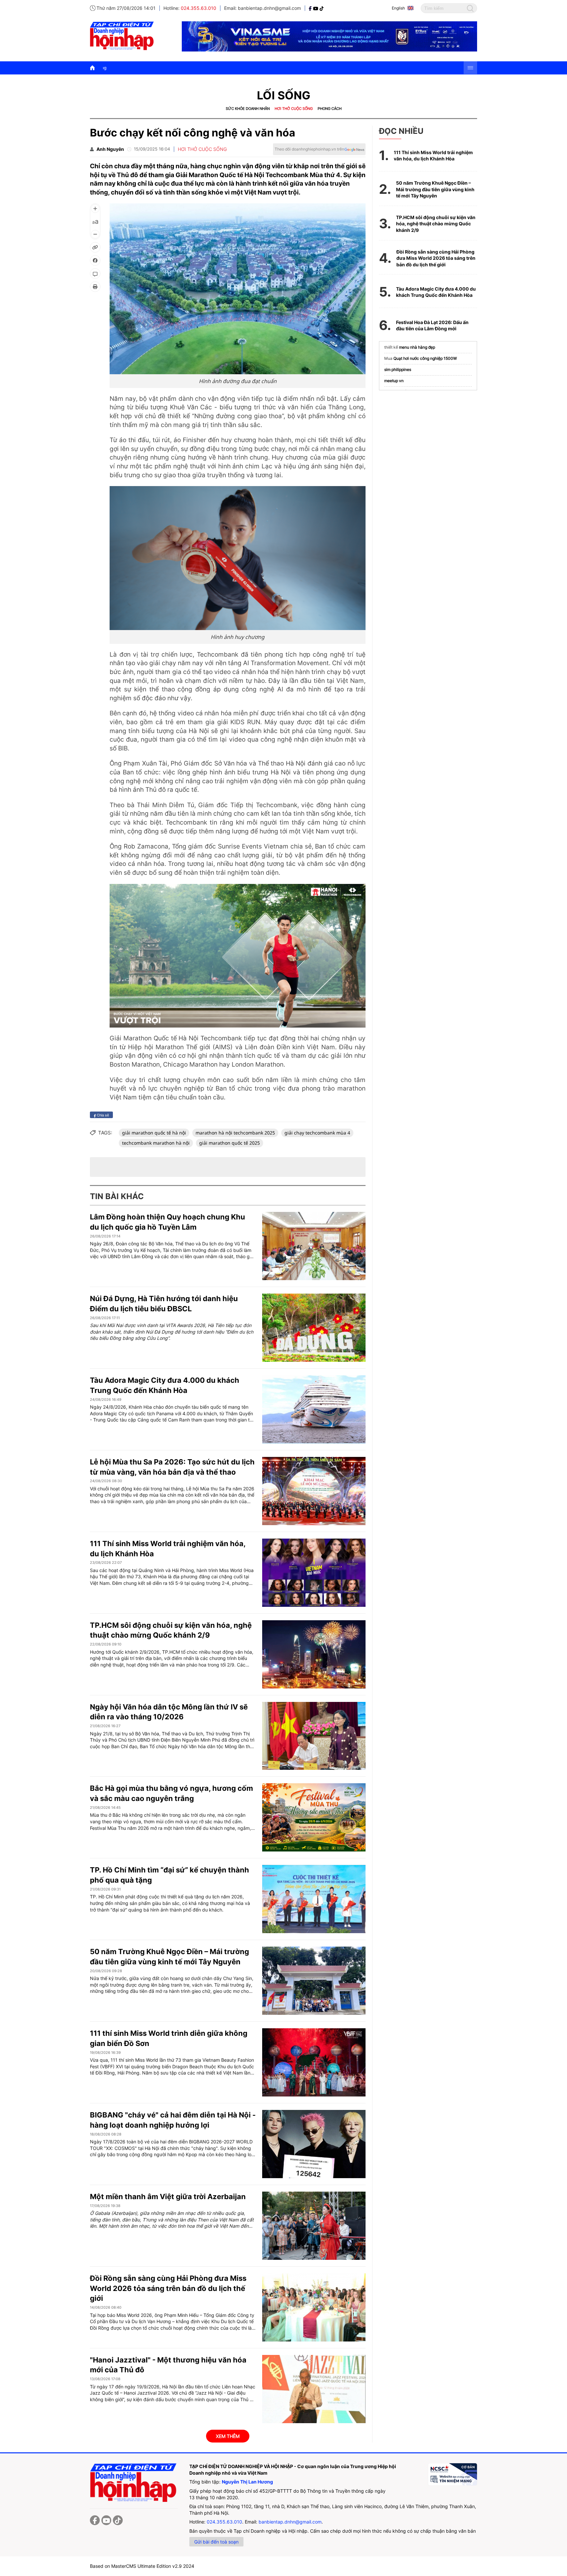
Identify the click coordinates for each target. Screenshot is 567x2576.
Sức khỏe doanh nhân (248, 109)
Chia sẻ (102, 1115)
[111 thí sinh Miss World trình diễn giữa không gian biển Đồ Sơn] (314, 2062)
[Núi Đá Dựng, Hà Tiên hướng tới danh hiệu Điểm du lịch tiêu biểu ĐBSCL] (314, 1328)
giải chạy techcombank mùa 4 (317, 1133)
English (398, 8)
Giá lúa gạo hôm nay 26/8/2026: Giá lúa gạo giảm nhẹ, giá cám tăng (250, 68)
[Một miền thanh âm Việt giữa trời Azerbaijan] (314, 2226)
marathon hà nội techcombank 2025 (235, 1133)
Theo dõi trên (309, 149)
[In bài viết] (95, 287)
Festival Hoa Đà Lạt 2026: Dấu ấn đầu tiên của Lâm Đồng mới (432, 326)
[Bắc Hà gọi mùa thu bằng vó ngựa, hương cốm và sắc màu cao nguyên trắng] (314, 1817)
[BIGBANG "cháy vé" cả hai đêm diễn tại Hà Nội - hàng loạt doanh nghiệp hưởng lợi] (314, 2144)
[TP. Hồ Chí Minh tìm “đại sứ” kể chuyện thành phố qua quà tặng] (314, 1899)
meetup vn (394, 381)
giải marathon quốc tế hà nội (154, 1133)
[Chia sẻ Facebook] (95, 260)
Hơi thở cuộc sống (294, 109)
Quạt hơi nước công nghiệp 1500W (425, 358)
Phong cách (330, 109)
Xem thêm (228, 2436)
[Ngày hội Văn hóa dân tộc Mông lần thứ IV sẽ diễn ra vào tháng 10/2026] (314, 1736)
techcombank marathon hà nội (156, 1143)
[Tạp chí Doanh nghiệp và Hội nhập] (311, 8)
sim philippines (398, 369)
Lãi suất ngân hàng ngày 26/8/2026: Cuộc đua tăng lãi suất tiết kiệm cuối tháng (413, 68)
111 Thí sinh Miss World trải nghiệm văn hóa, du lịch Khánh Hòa (433, 156)
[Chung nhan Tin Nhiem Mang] (452, 2474)
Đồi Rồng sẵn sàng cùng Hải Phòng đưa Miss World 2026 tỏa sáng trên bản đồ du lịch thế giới (168, 2288)
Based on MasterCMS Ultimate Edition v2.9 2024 (142, 2566)
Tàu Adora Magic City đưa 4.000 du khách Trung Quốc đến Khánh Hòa (436, 292)
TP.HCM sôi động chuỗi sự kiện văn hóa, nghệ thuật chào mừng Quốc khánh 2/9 (436, 224)
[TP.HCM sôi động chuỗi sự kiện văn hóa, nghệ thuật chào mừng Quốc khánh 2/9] (314, 1654)
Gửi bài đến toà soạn (216, 2542)
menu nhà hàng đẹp (417, 347)
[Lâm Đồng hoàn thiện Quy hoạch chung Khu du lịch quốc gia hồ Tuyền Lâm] (314, 1246)
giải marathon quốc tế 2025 (230, 1143)
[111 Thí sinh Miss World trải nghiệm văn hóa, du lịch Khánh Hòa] (314, 1573)
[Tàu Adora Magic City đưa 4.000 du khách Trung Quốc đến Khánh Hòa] (314, 1409)
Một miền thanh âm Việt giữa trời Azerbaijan (168, 2197)
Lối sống (284, 95)
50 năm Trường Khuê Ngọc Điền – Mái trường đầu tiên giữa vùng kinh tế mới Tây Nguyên (435, 189)
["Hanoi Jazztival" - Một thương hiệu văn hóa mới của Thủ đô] (314, 2389)
